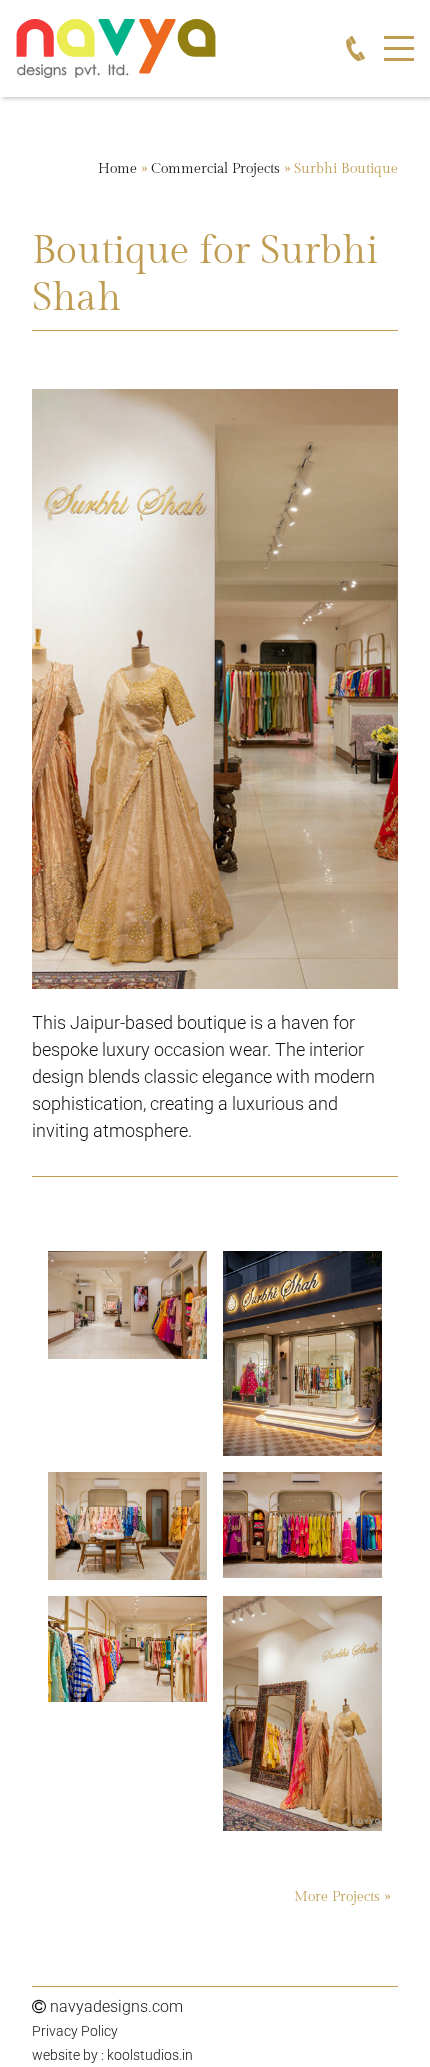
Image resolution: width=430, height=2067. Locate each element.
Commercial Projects (215, 169)
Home (117, 169)
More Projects (339, 1897)
